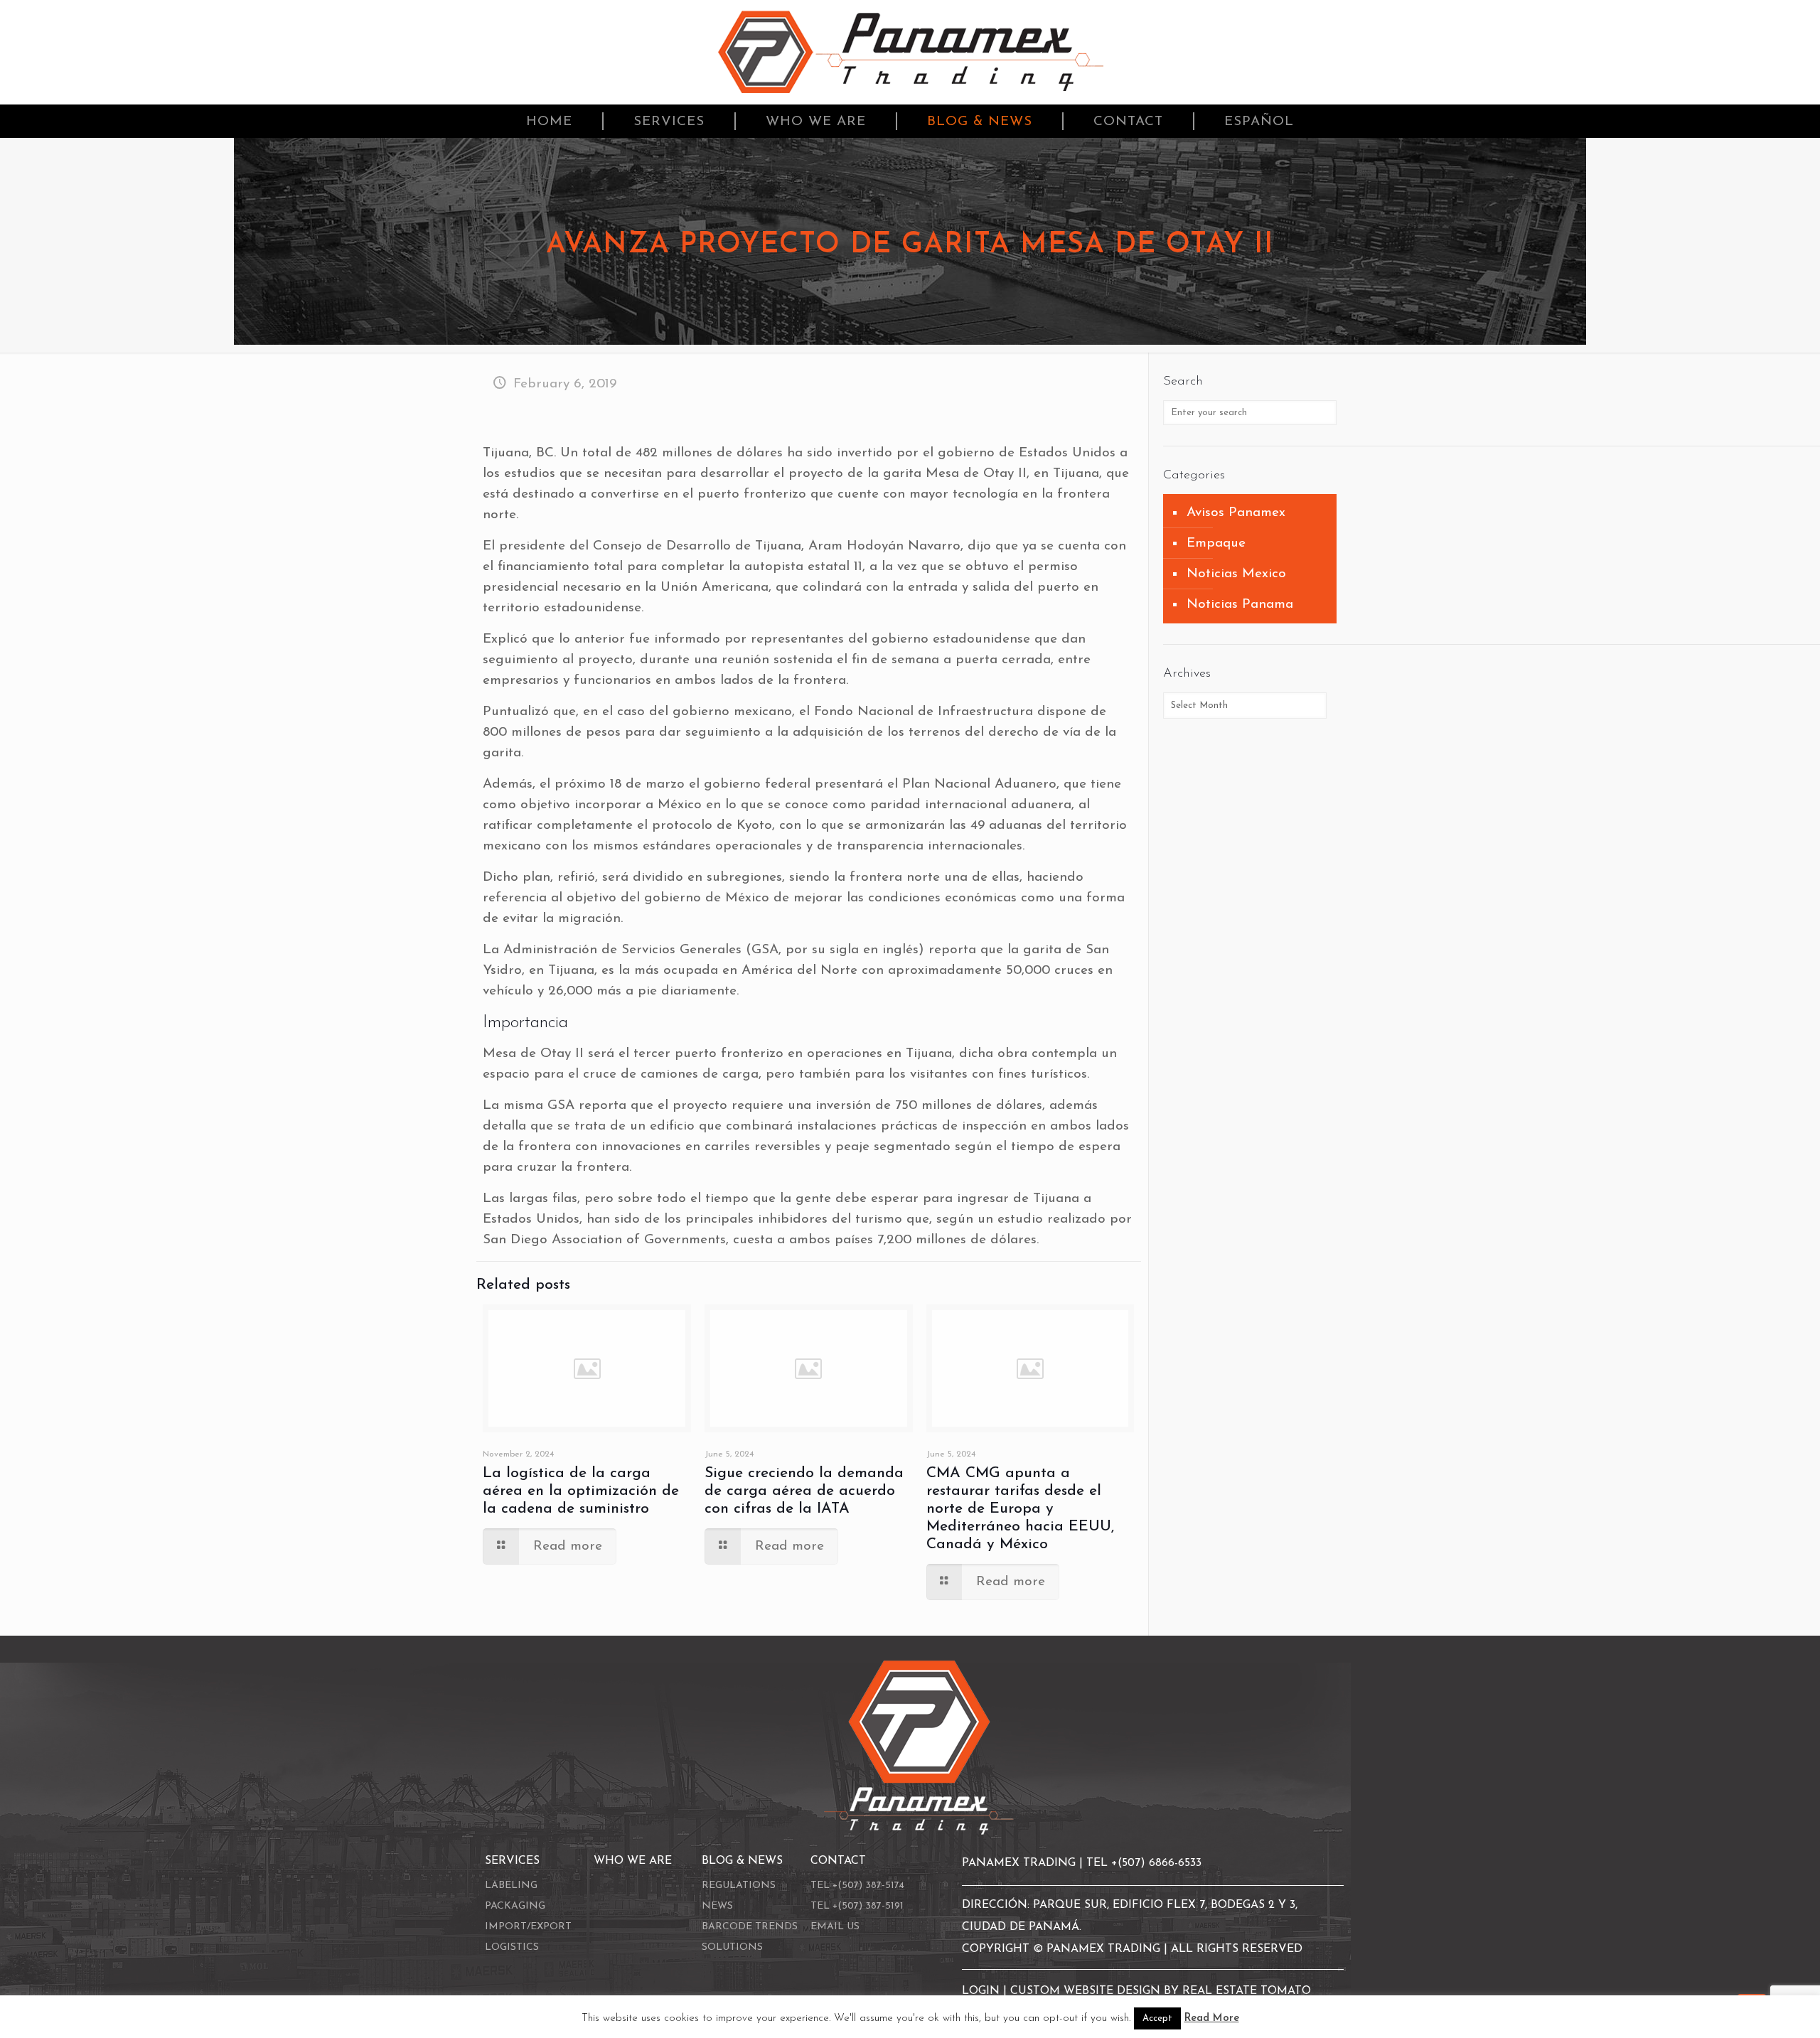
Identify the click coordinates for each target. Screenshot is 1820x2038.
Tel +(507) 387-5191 (857, 1906)
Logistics (512, 1947)
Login (983, 1991)
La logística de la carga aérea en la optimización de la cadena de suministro (581, 1491)
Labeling (511, 1886)
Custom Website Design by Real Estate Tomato (1161, 1991)
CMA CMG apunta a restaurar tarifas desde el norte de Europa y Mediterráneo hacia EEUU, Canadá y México (1020, 1509)
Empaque (1216, 543)
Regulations (739, 1886)
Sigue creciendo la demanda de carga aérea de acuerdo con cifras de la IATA (804, 1491)
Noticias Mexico (1236, 574)
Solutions (732, 1947)
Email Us (835, 1927)
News (717, 1906)
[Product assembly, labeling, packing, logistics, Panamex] (910, 52)
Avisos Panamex (1236, 513)
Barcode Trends (750, 1927)
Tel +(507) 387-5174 (857, 1886)
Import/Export (528, 1927)
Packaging (515, 1906)
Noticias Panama (1240, 605)
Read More (1212, 2018)
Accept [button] (1157, 2018)
